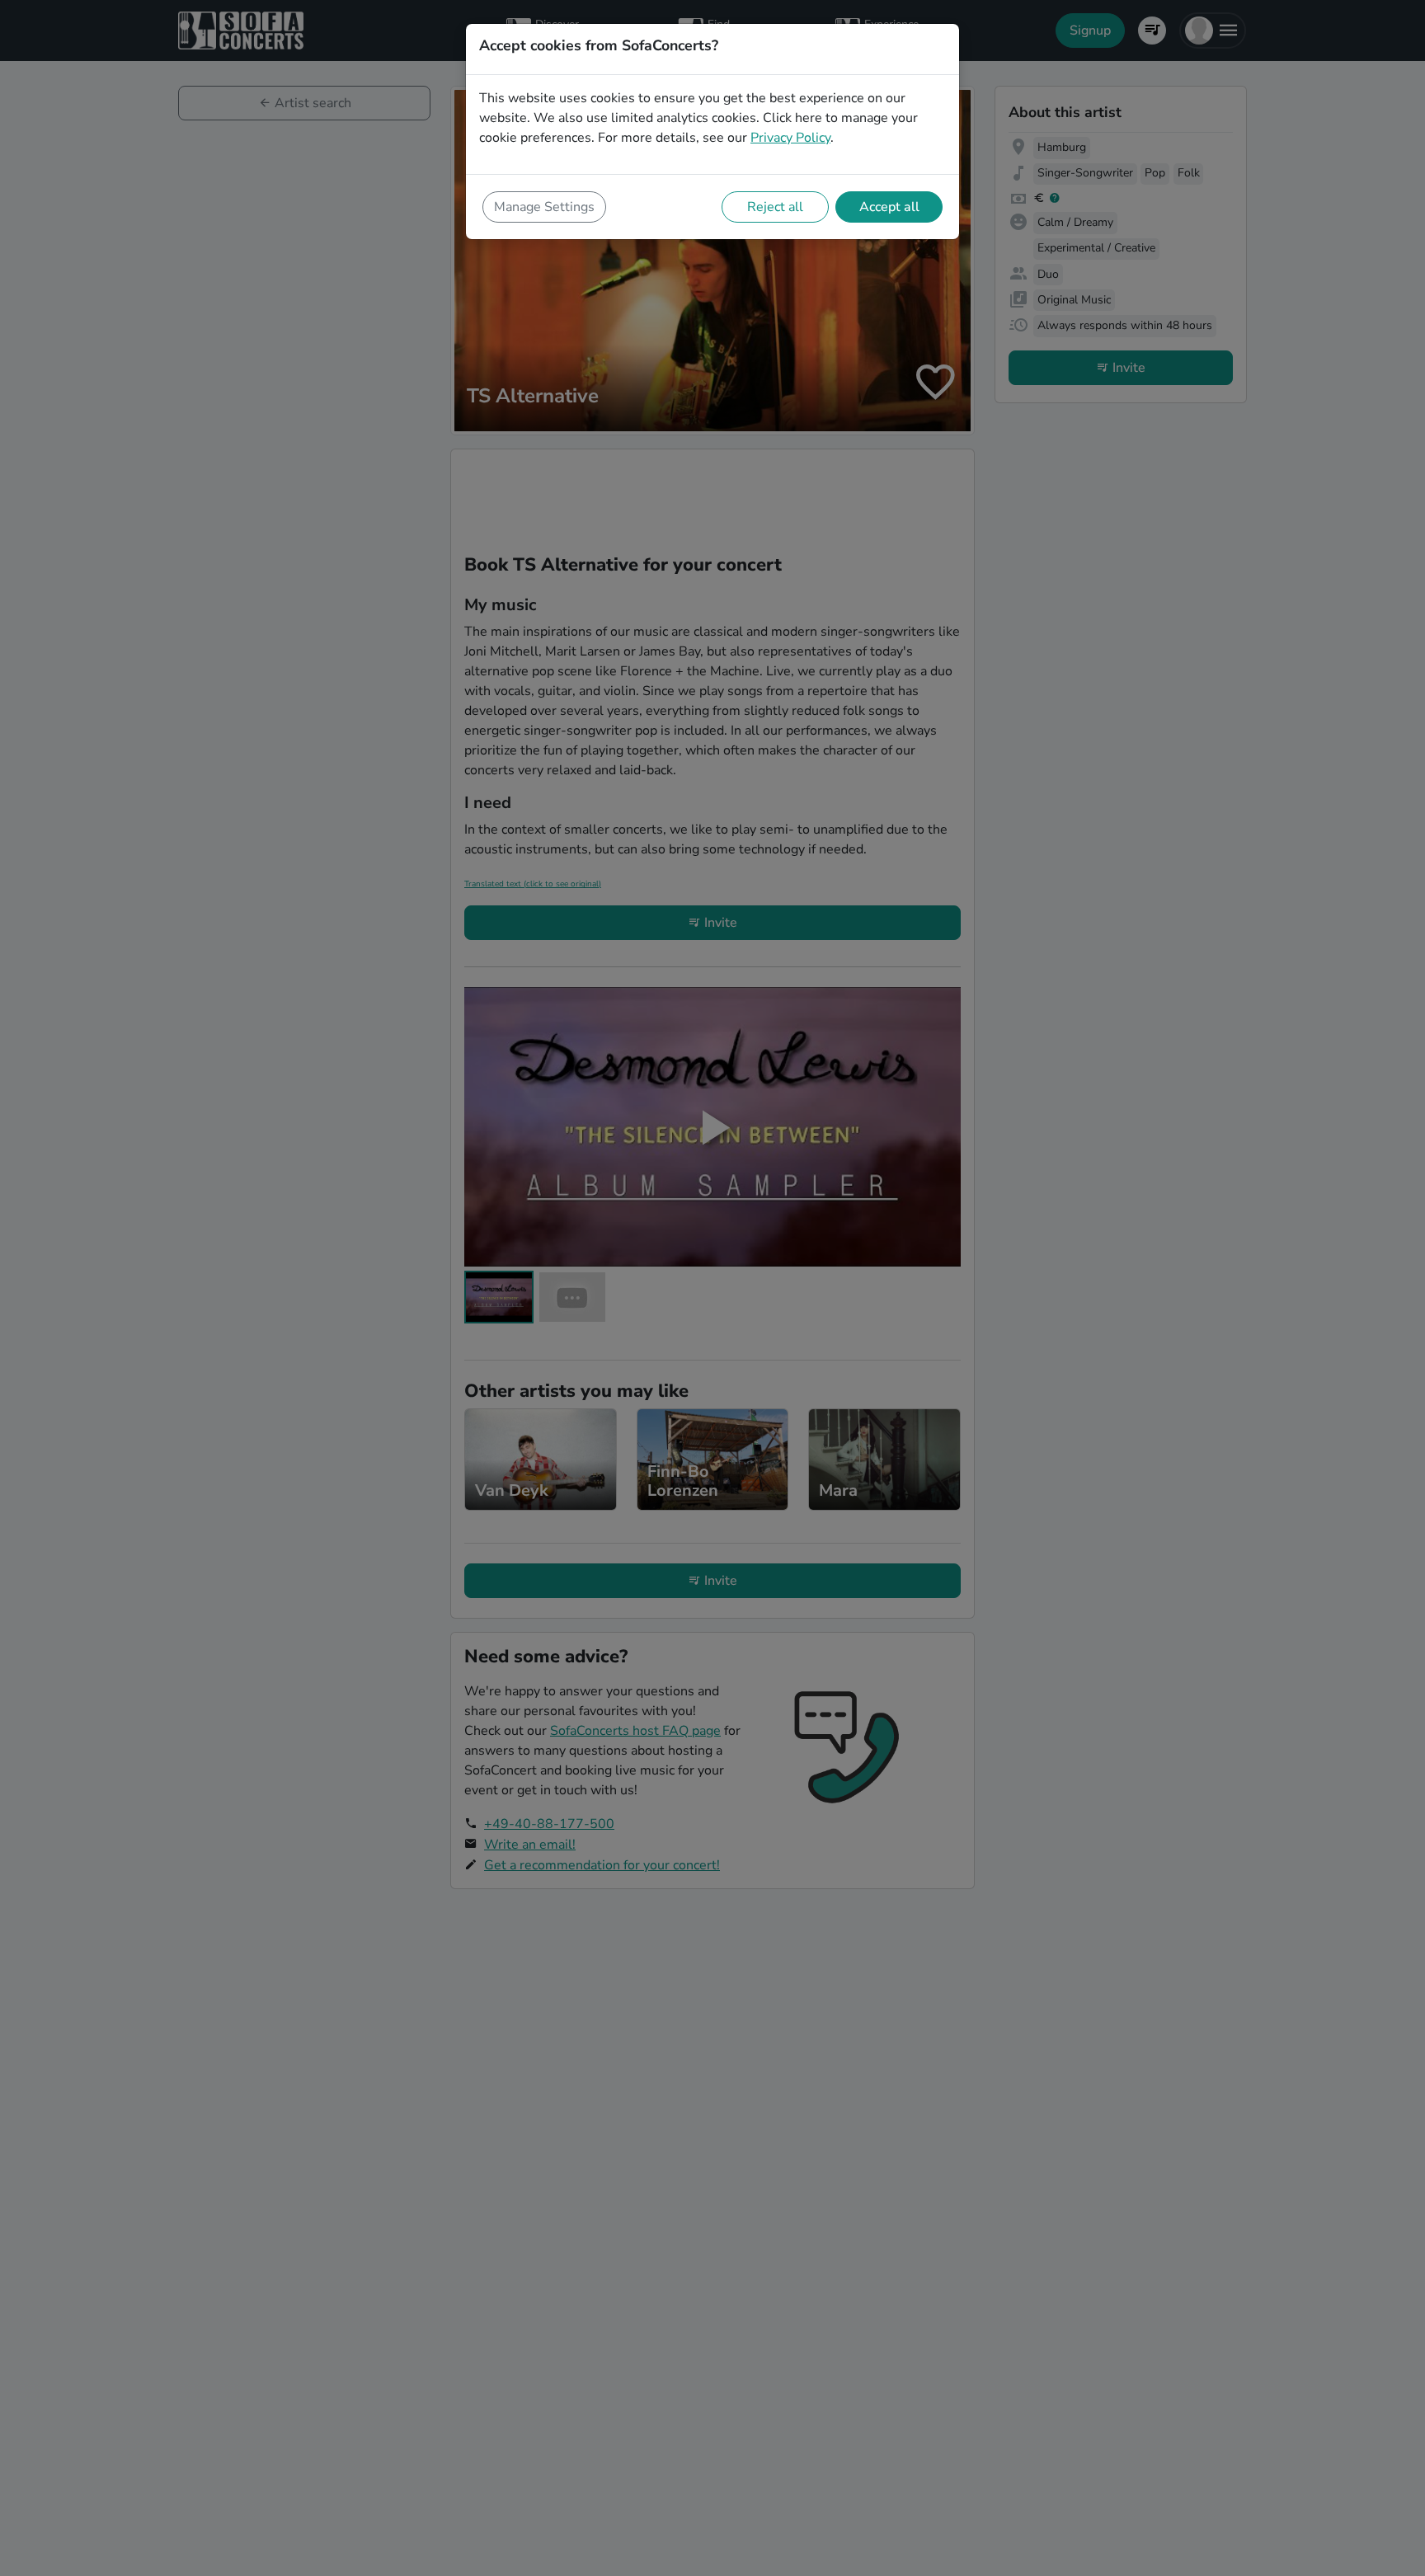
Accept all (889, 207)
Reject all (775, 207)
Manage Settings (544, 207)
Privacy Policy (790, 138)
